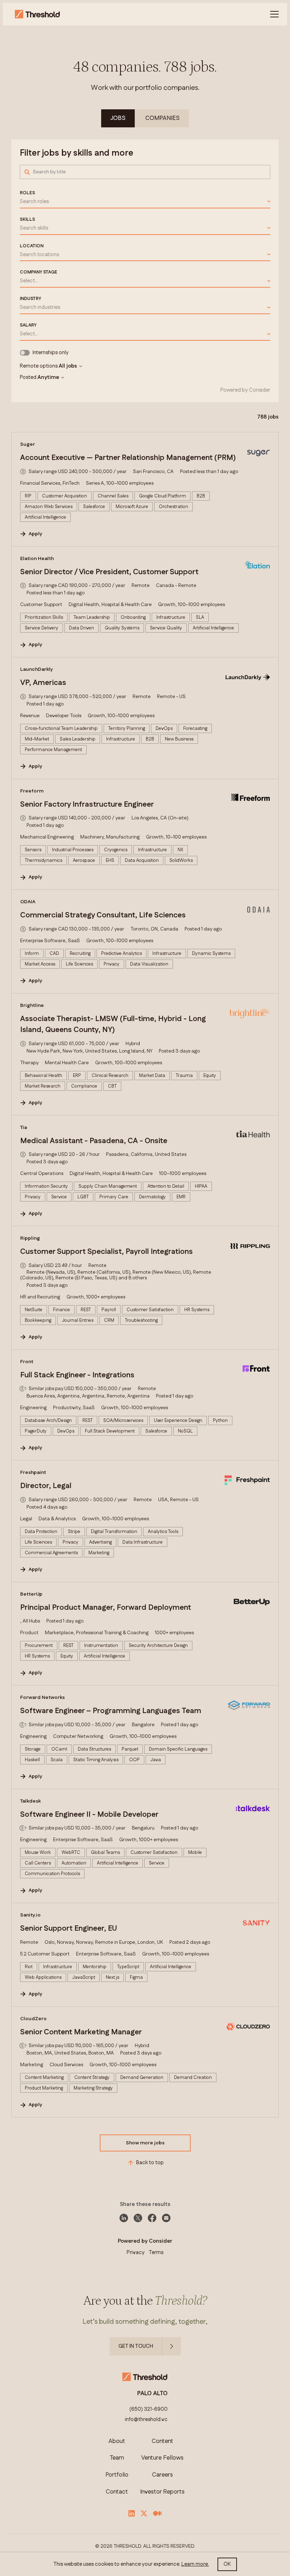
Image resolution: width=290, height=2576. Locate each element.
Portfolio (117, 2475)
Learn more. (195, 2564)
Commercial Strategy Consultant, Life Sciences (103, 915)
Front (27, 1362)
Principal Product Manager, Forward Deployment (106, 1608)
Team (117, 2458)
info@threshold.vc (146, 2420)
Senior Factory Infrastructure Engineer (87, 805)
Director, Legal (46, 1486)
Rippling (30, 1238)
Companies (163, 118)
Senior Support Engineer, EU (69, 1929)
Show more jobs (145, 2143)
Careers (163, 2475)
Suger (28, 444)
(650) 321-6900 (149, 2409)
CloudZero (33, 2019)
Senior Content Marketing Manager (81, 2032)
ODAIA (28, 902)
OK (227, 2564)
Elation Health (37, 559)
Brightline (32, 1005)
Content (163, 2441)
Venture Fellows (162, 2458)
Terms (156, 2252)
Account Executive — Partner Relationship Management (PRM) (128, 458)
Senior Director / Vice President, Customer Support (109, 572)
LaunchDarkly (37, 669)
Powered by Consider (245, 390)
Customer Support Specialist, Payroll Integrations (106, 1252)
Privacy (136, 2252)
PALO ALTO (152, 2394)
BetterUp (31, 1594)
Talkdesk (30, 1801)
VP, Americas (43, 683)
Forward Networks (42, 1698)
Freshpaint (33, 1473)
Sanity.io (30, 1915)
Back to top (150, 2163)
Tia (24, 1128)
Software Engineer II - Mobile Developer (89, 1815)
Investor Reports (162, 2492)
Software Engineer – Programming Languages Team (111, 1711)
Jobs (118, 118)
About (117, 2441)
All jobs (68, 366)
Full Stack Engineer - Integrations (77, 1375)
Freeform (32, 791)
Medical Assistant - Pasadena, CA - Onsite (94, 1141)
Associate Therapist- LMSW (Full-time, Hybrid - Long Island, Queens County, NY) (113, 1025)
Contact (117, 2492)
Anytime (48, 378)
